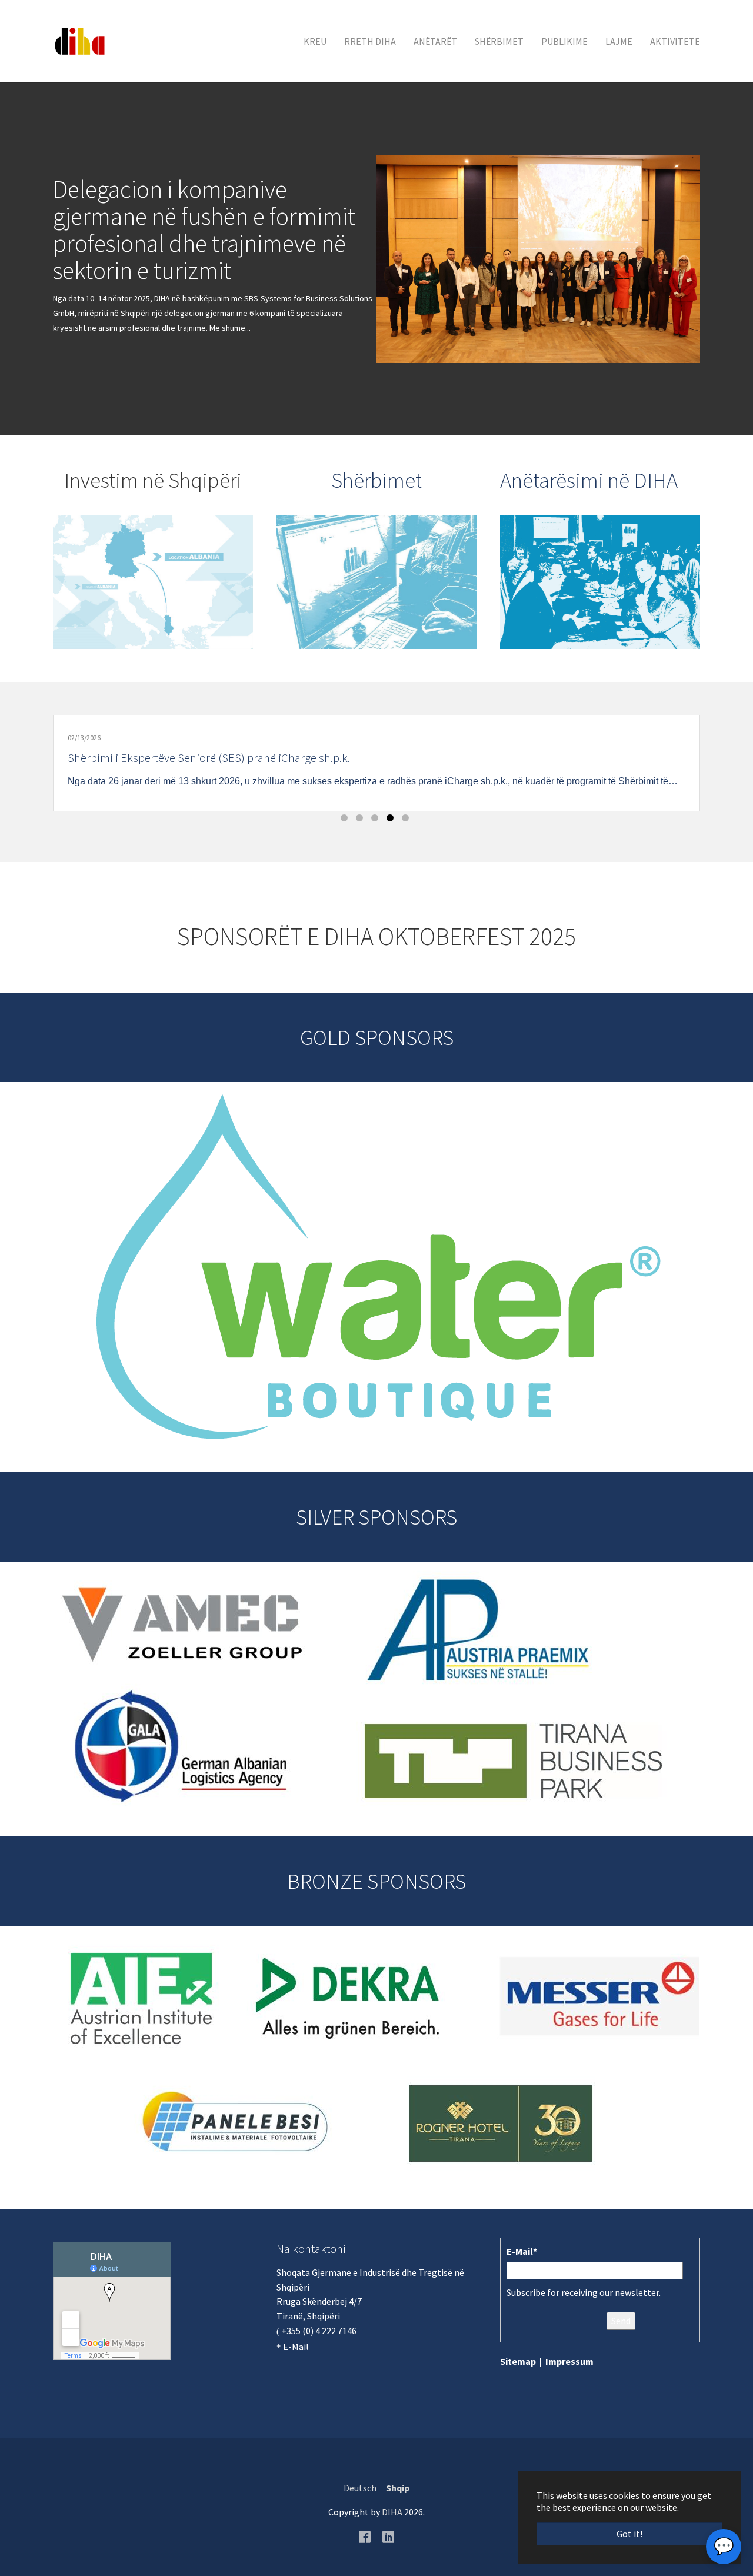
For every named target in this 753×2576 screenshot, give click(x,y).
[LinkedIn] (388, 2536)
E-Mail (296, 2347)
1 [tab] (346, 820)
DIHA (392, 2512)
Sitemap (518, 2361)
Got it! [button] (629, 2534)
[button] (29, 259)
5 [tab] (407, 820)
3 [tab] (376, 820)
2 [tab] (361, 820)
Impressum (569, 2361)
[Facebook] (365, 2536)
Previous (134, 757)
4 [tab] (392, 820)
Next (619, 757)
